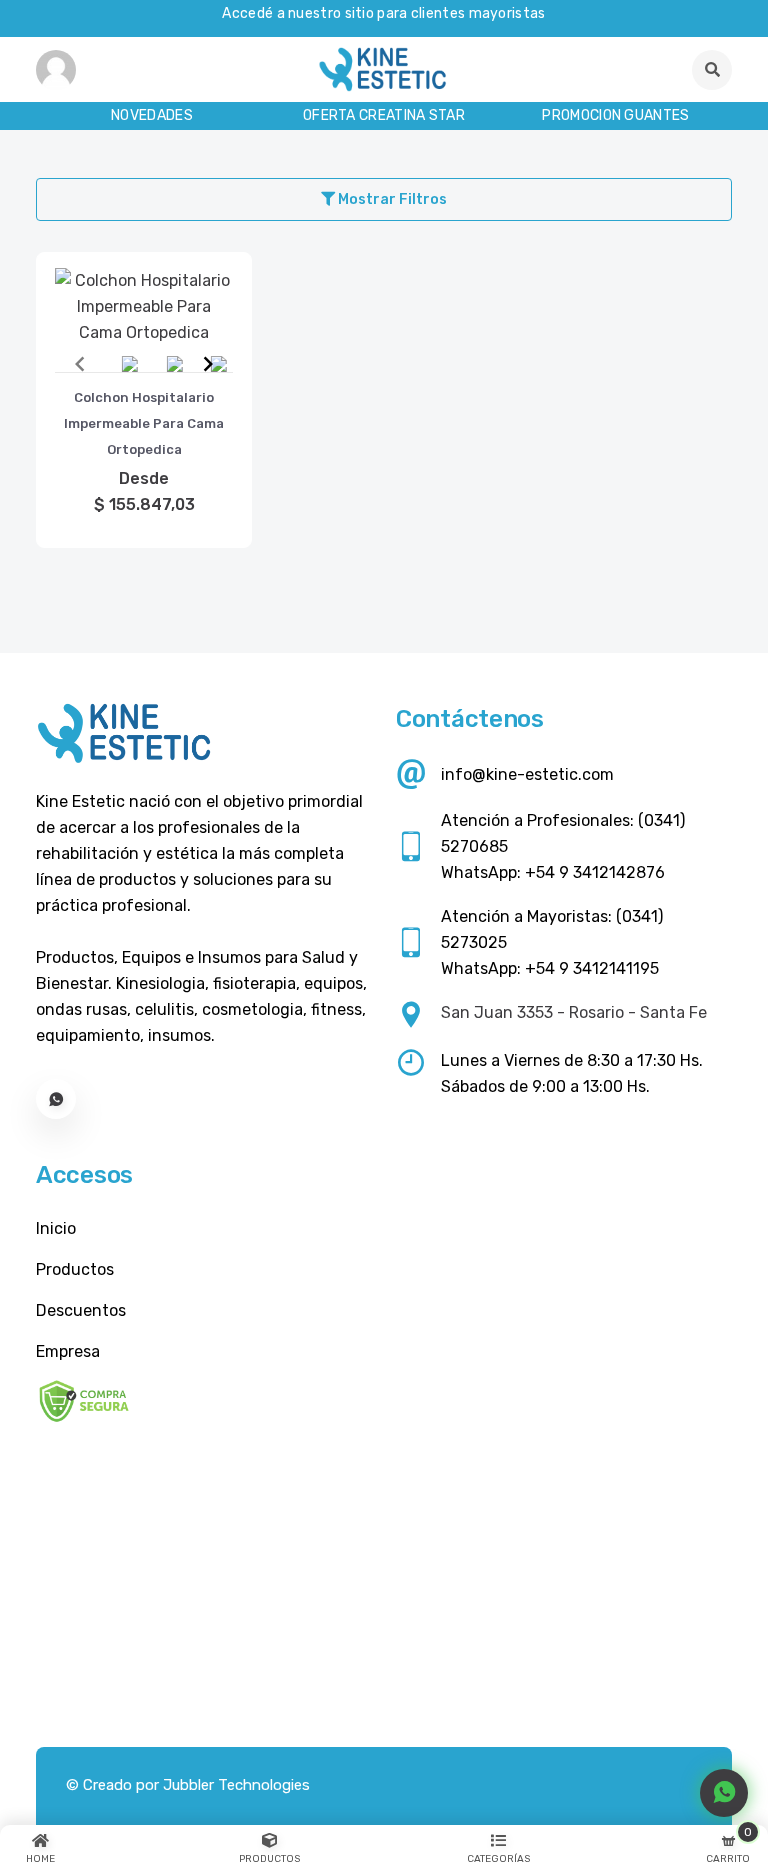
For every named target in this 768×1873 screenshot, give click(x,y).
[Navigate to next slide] (208, 364)
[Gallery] (144, 364)
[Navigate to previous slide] (80, 364)
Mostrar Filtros (391, 199)
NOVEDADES (152, 115)
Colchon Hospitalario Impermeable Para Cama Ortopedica (144, 423)
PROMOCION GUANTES (615, 115)
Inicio (56, 1228)
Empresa (68, 1351)
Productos (75, 1269)
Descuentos (81, 1310)
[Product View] (144, 336)
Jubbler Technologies (236, 1785)
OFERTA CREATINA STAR (384, 115)
